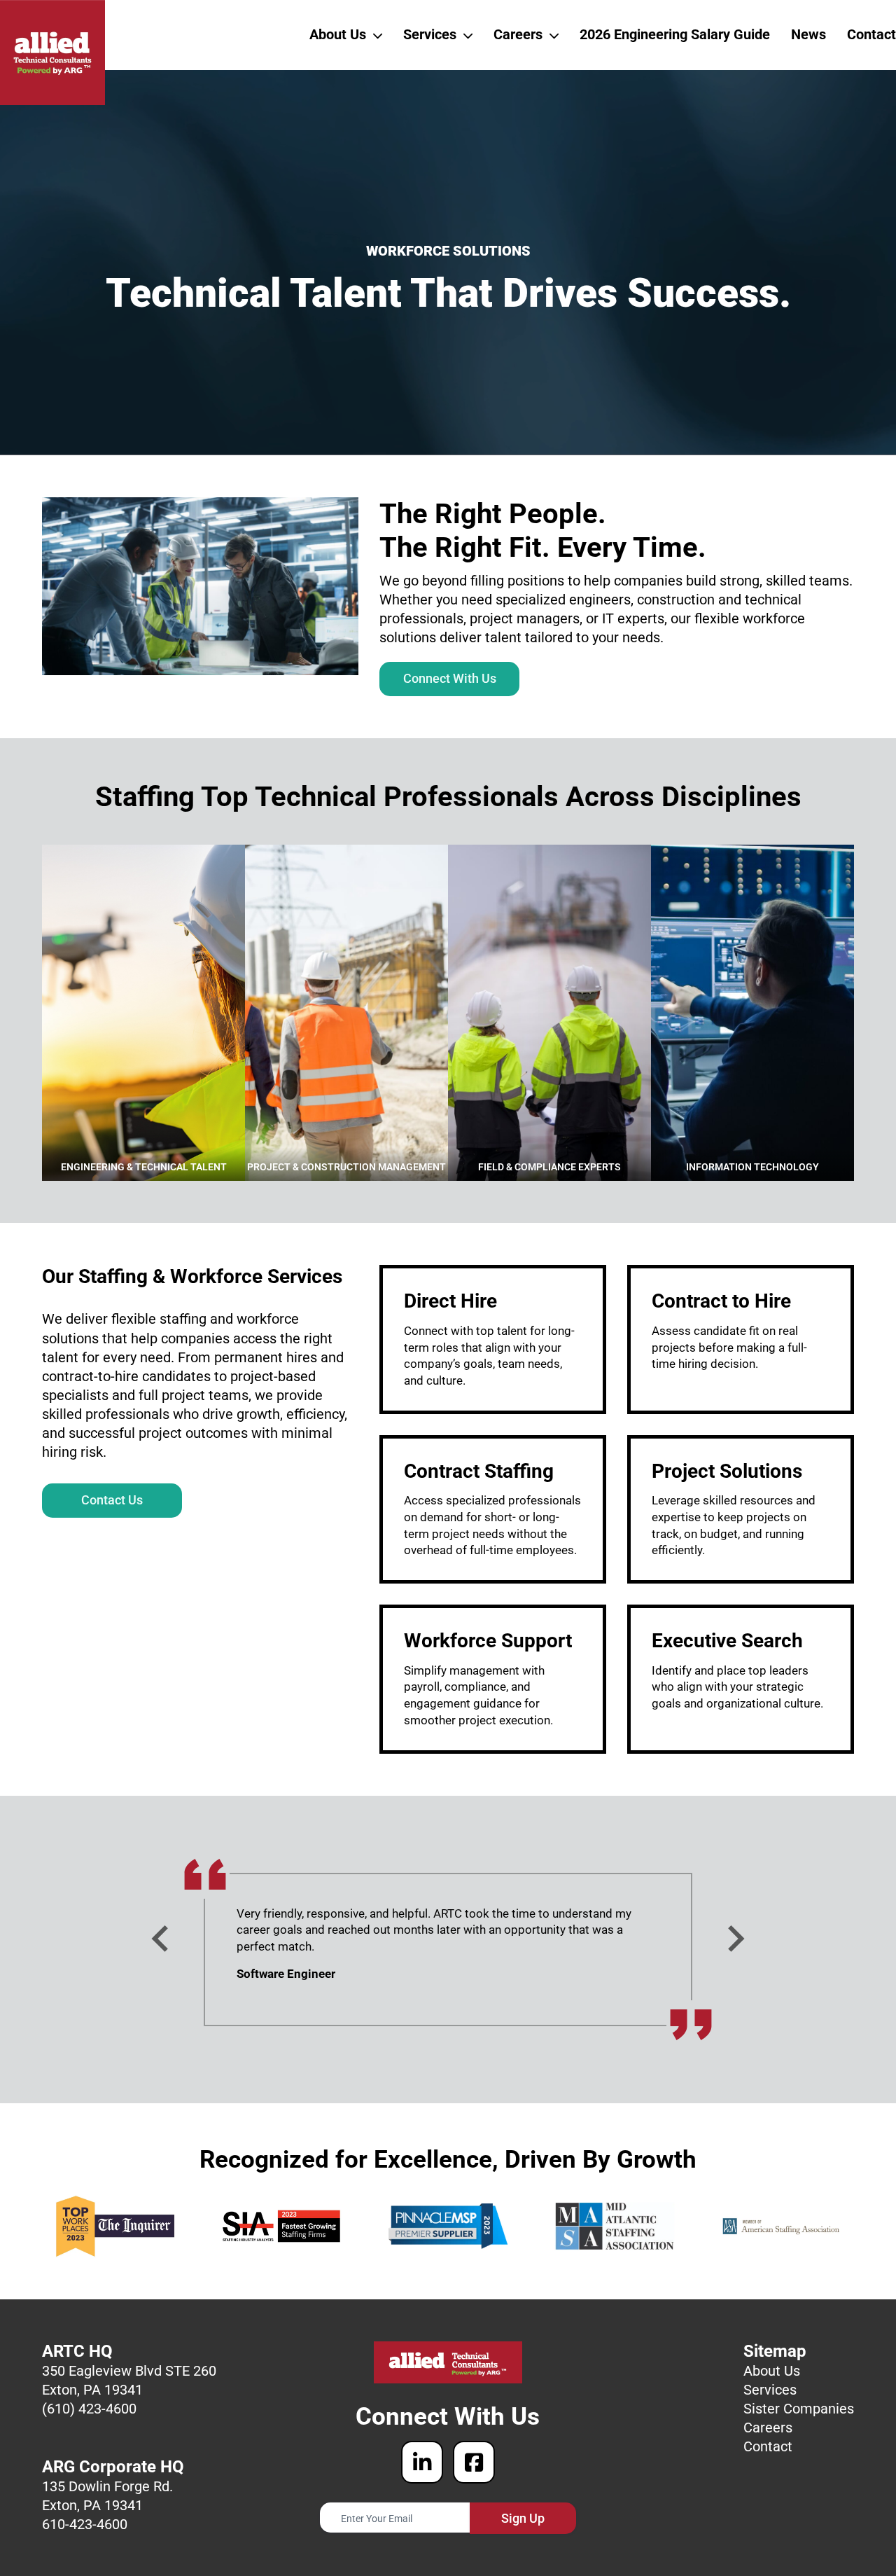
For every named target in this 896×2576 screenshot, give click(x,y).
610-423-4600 (85, 2524)
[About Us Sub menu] (378, 35)
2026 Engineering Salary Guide (675, 34)
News (808, 34)
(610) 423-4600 (89, 2409)
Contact (871, 34)
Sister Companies (799, 2409)
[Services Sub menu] (468, 35)
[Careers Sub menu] (554, 35)
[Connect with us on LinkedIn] (422, 2462)
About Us (338, 34)
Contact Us (112, 1500)
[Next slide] (734, 1939)
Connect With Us (450, 678)
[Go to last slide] (162, 1939)
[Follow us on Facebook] (474, 2462)
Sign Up (523, 2518)
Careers (518, 34)
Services (430, 34)
